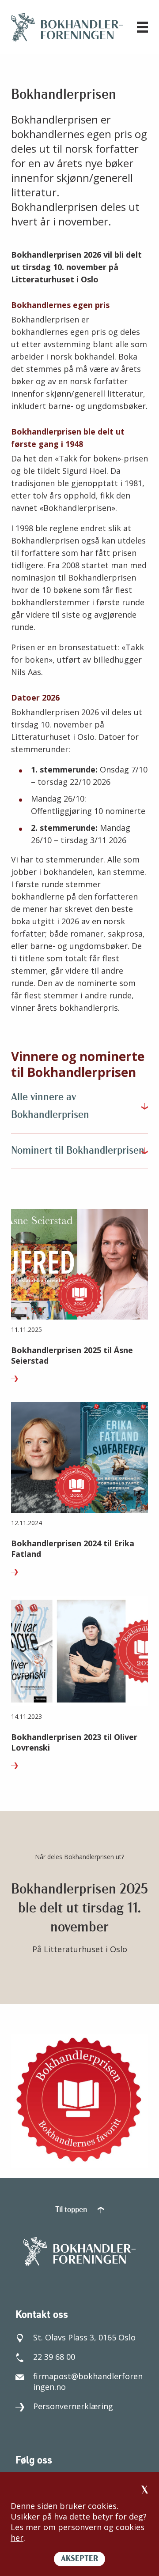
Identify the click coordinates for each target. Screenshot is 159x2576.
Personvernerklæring (73, 2406)
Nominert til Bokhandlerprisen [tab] (78, 1151)
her (17, 2538)
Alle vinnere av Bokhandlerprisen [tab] (50, 1106)
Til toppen (72, 2210)
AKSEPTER (79, 2559)
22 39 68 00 (54, 2357)
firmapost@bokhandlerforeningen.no (88, 2381)
